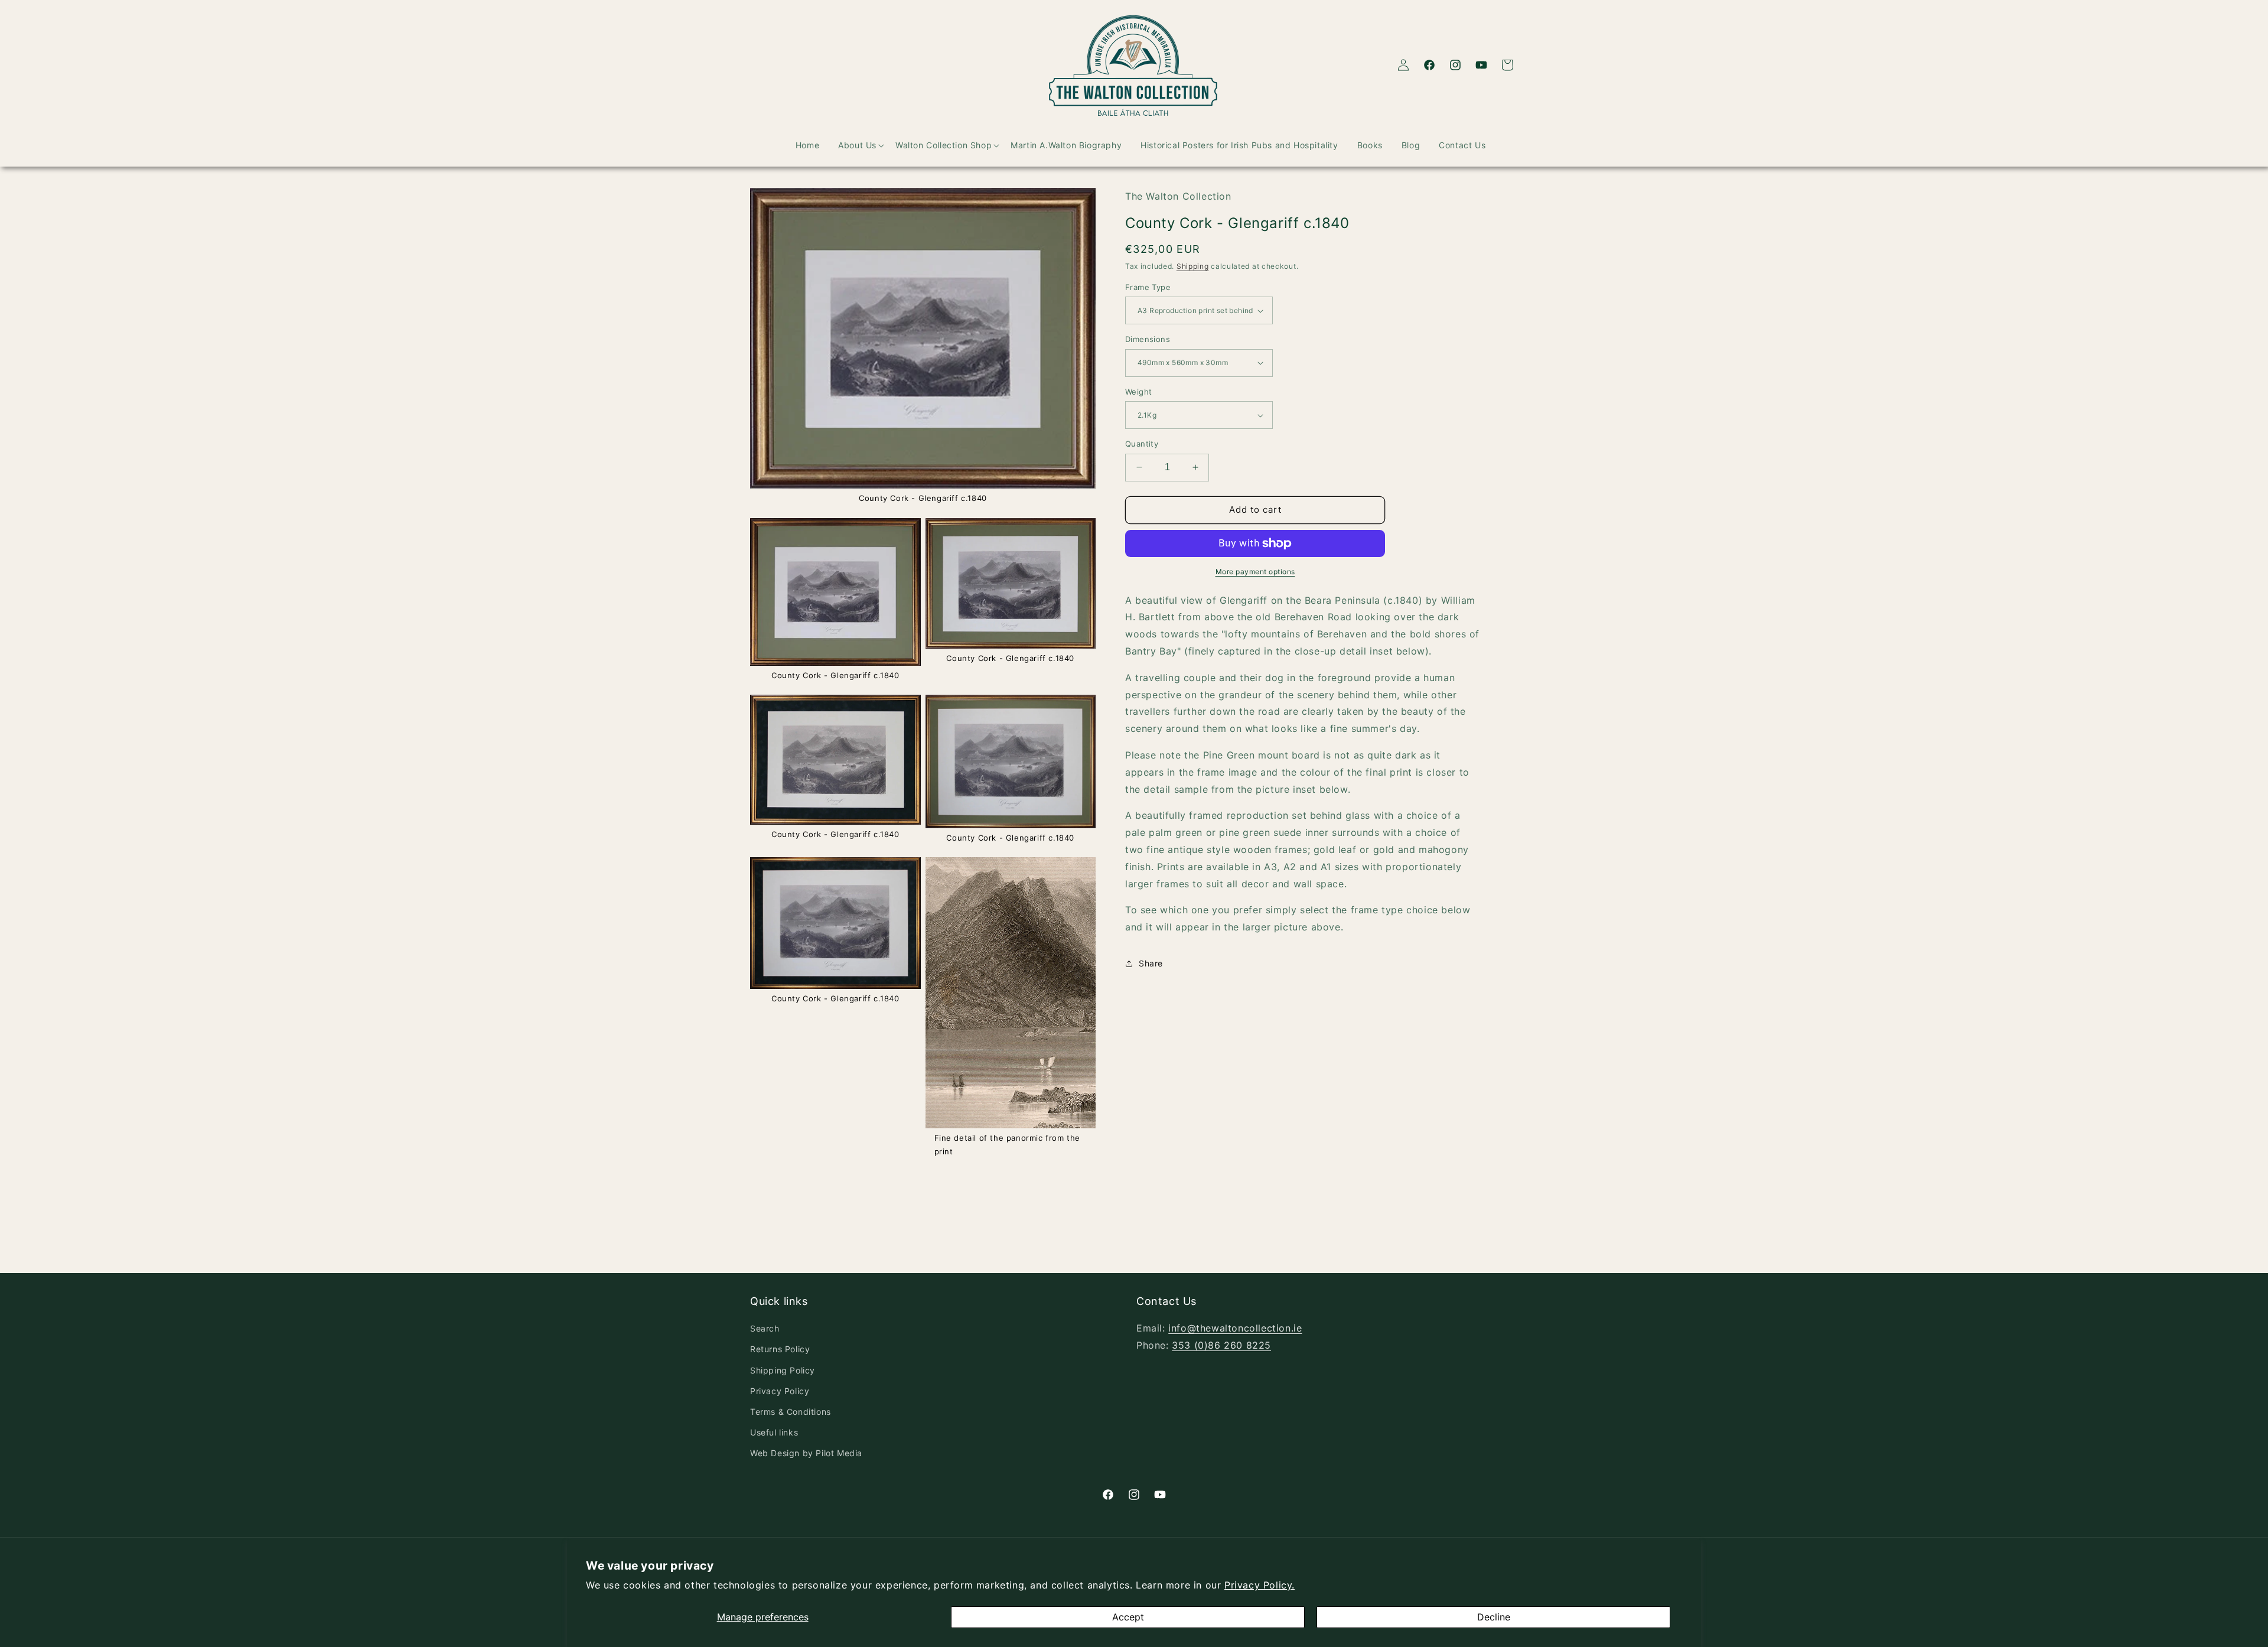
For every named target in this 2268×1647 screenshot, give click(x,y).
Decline (1494, 1617)
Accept (1128, 1617)
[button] (851, 145)
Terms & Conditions (791, 1412)
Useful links (774, 1432)
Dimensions (1148, 339)
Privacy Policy (780, 1391)
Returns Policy (780, 1349)
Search (765, 1328)
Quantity (1142, 444)
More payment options (1255, 572)
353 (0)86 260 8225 (1221, 1345)
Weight (1138, 392)
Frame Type (1148, 287)
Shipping (1193, 266)
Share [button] (1151, 963)
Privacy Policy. (1260, 1585)
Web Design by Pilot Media (806, 1453)
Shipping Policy (783, 1370)
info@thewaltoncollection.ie (1235, 1328)
